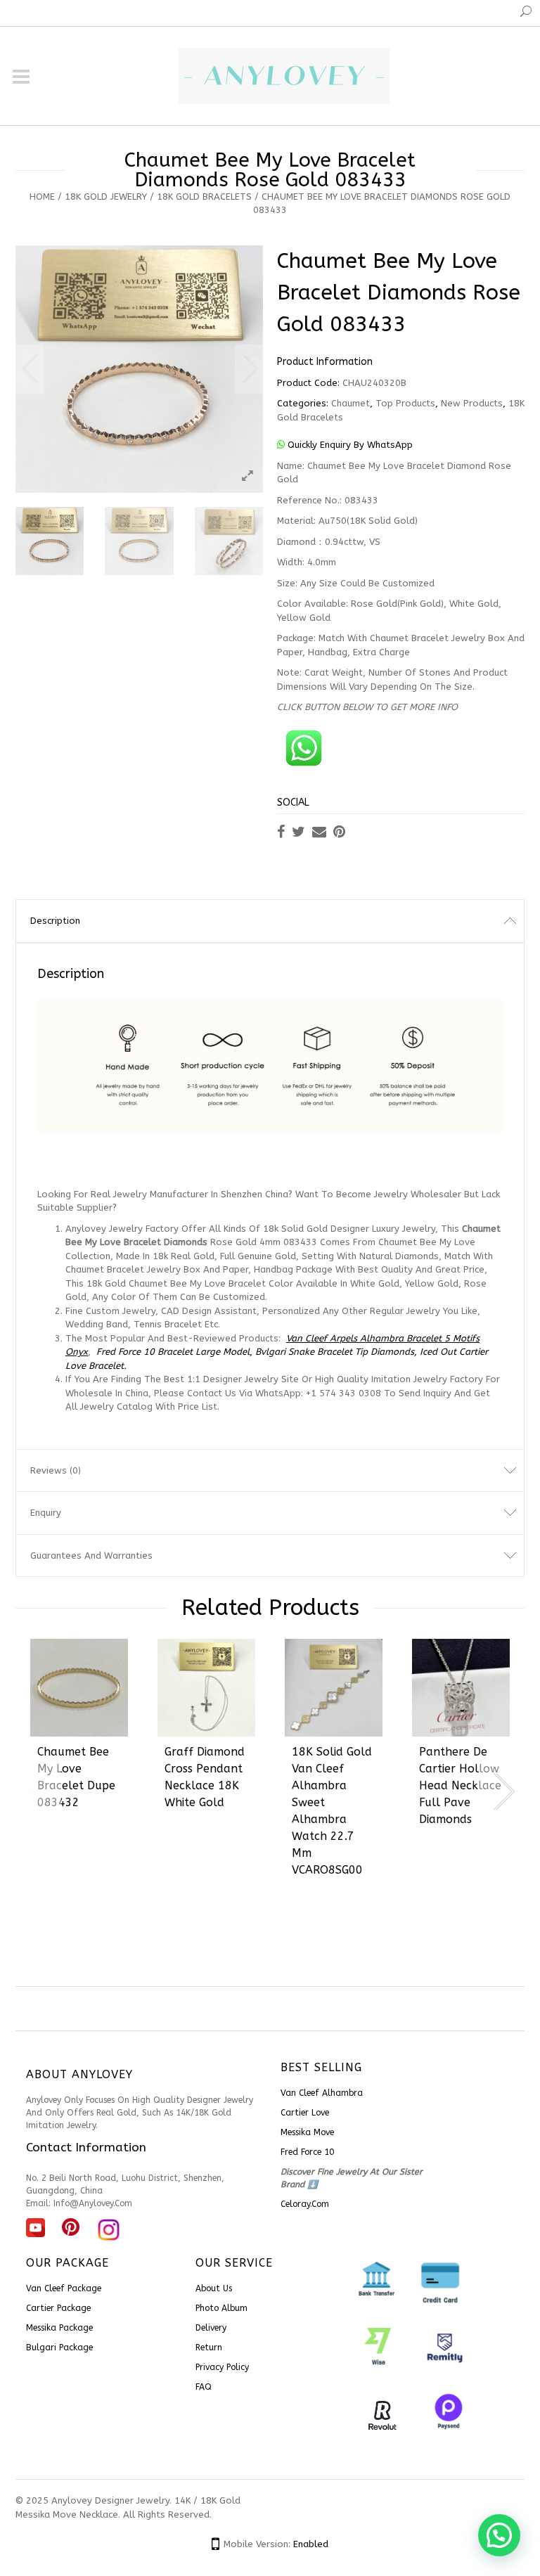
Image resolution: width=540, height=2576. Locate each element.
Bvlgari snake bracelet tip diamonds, (336, 1352)
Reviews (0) (56, 1470)
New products (472, 403)
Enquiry (46, 1513)
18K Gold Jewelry (106, 197)
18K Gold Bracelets (204, 197)
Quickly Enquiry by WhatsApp (349, 445)
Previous (30, 369)
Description (55, 921)
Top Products (405, 403)
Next (249, 369)
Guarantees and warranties (91, 1556)
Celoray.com (305, 2204)
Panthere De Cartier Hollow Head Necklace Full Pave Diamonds (460, 1785)
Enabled (311, 2544)
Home (42, 197)
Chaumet (351, 403)
